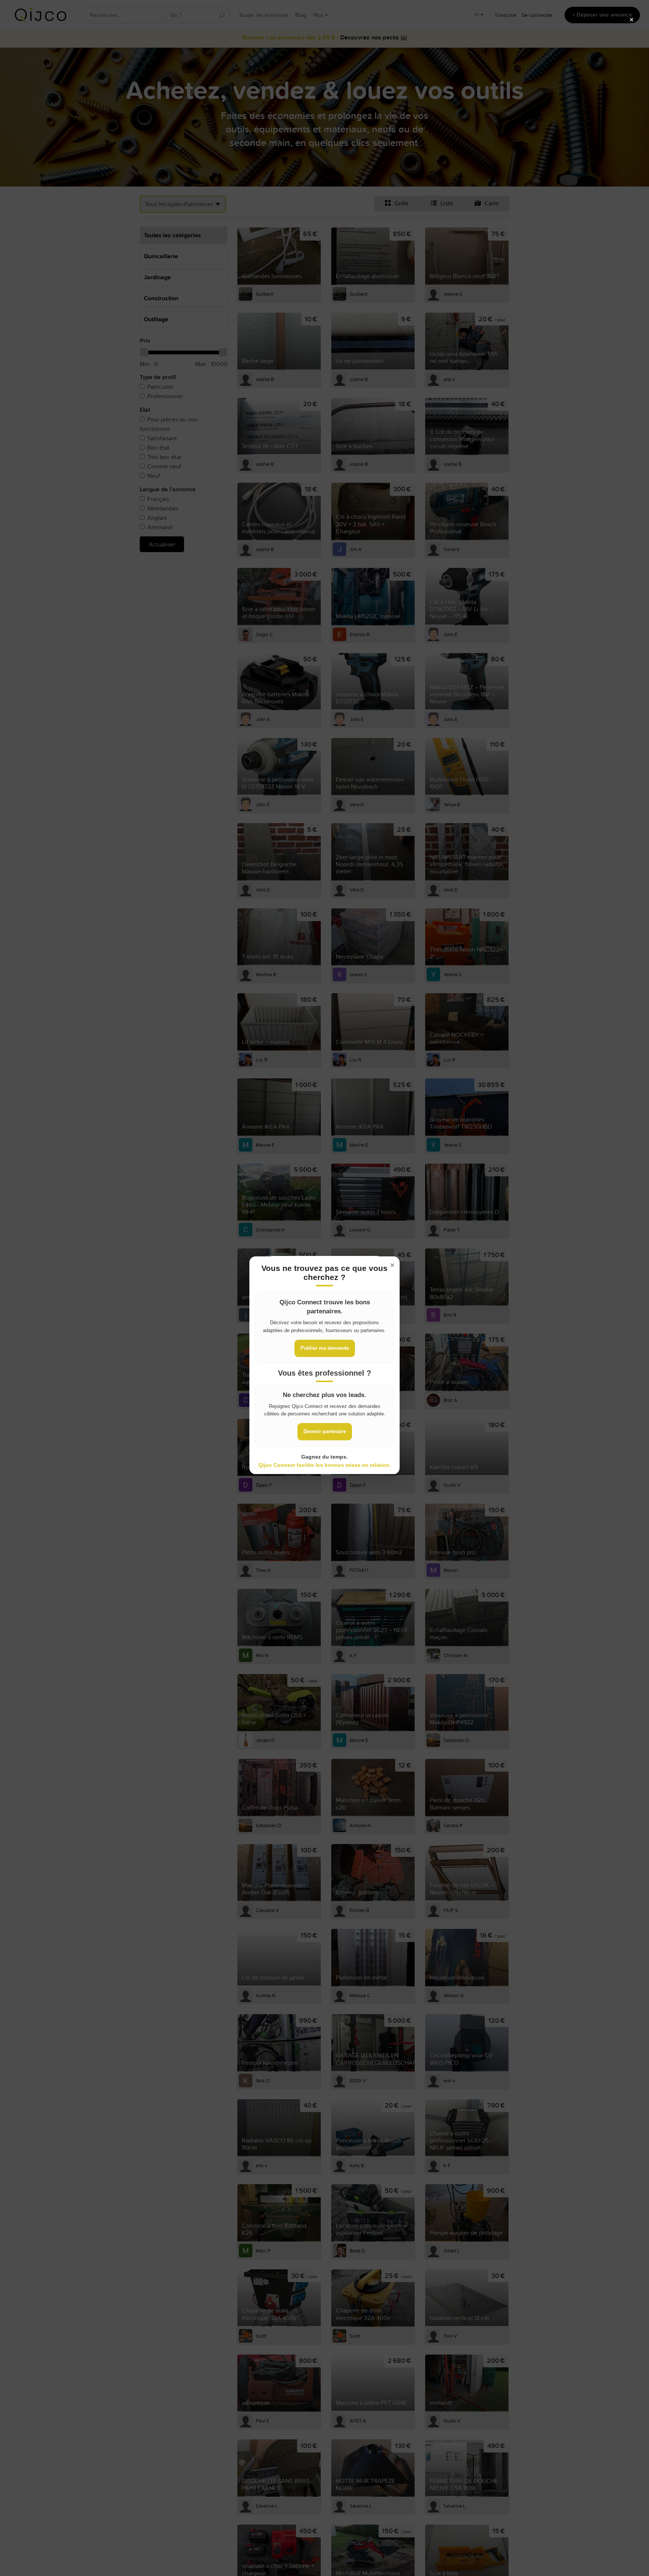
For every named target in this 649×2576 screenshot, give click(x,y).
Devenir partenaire (325, 1431)
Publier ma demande (325, 1348)
